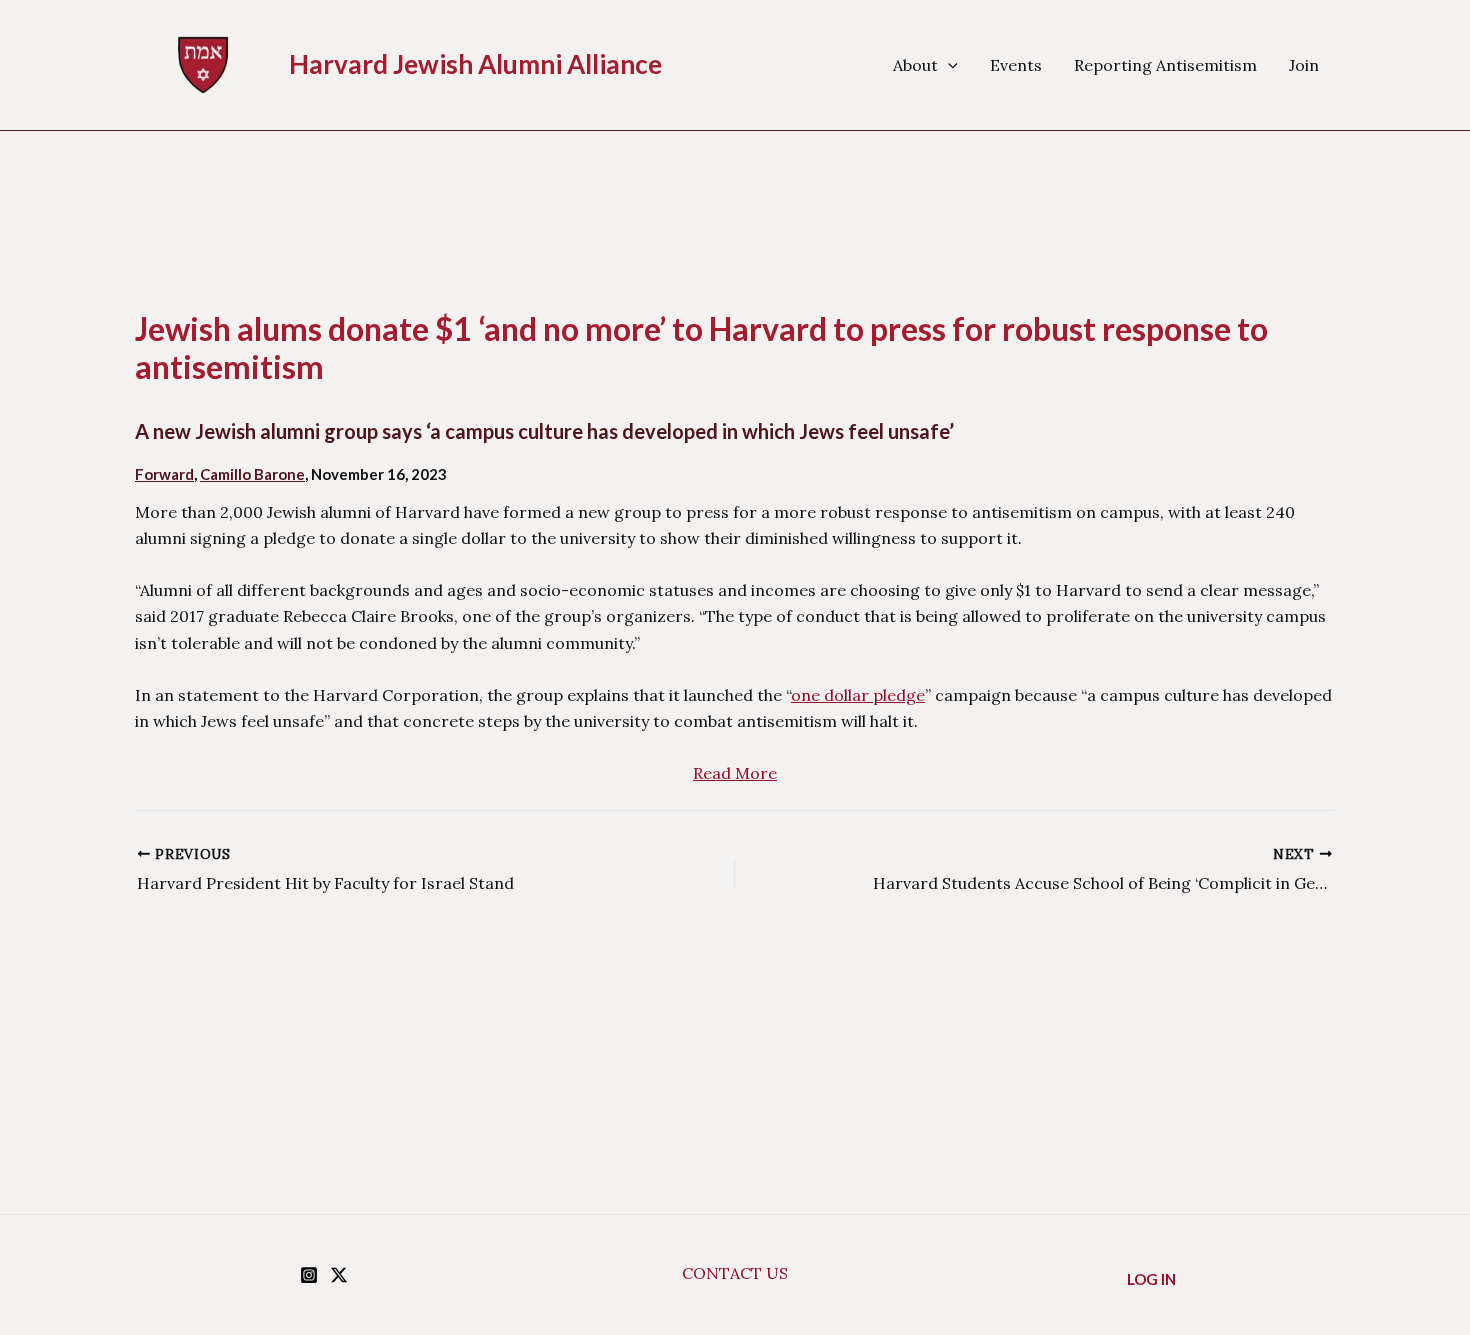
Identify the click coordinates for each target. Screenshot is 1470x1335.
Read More (735, 773)
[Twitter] (339, 1275)
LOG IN (1151, 1279)
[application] (948, 65)
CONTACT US (735, 1273)
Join (1304, 65)
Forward (164, 474)
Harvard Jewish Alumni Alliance (475, 64)
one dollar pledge (858, 695)
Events (1016, 65)
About (915, 65)
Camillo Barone (252, 474)
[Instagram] (309, 1275)
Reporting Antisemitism (1165, 65)
